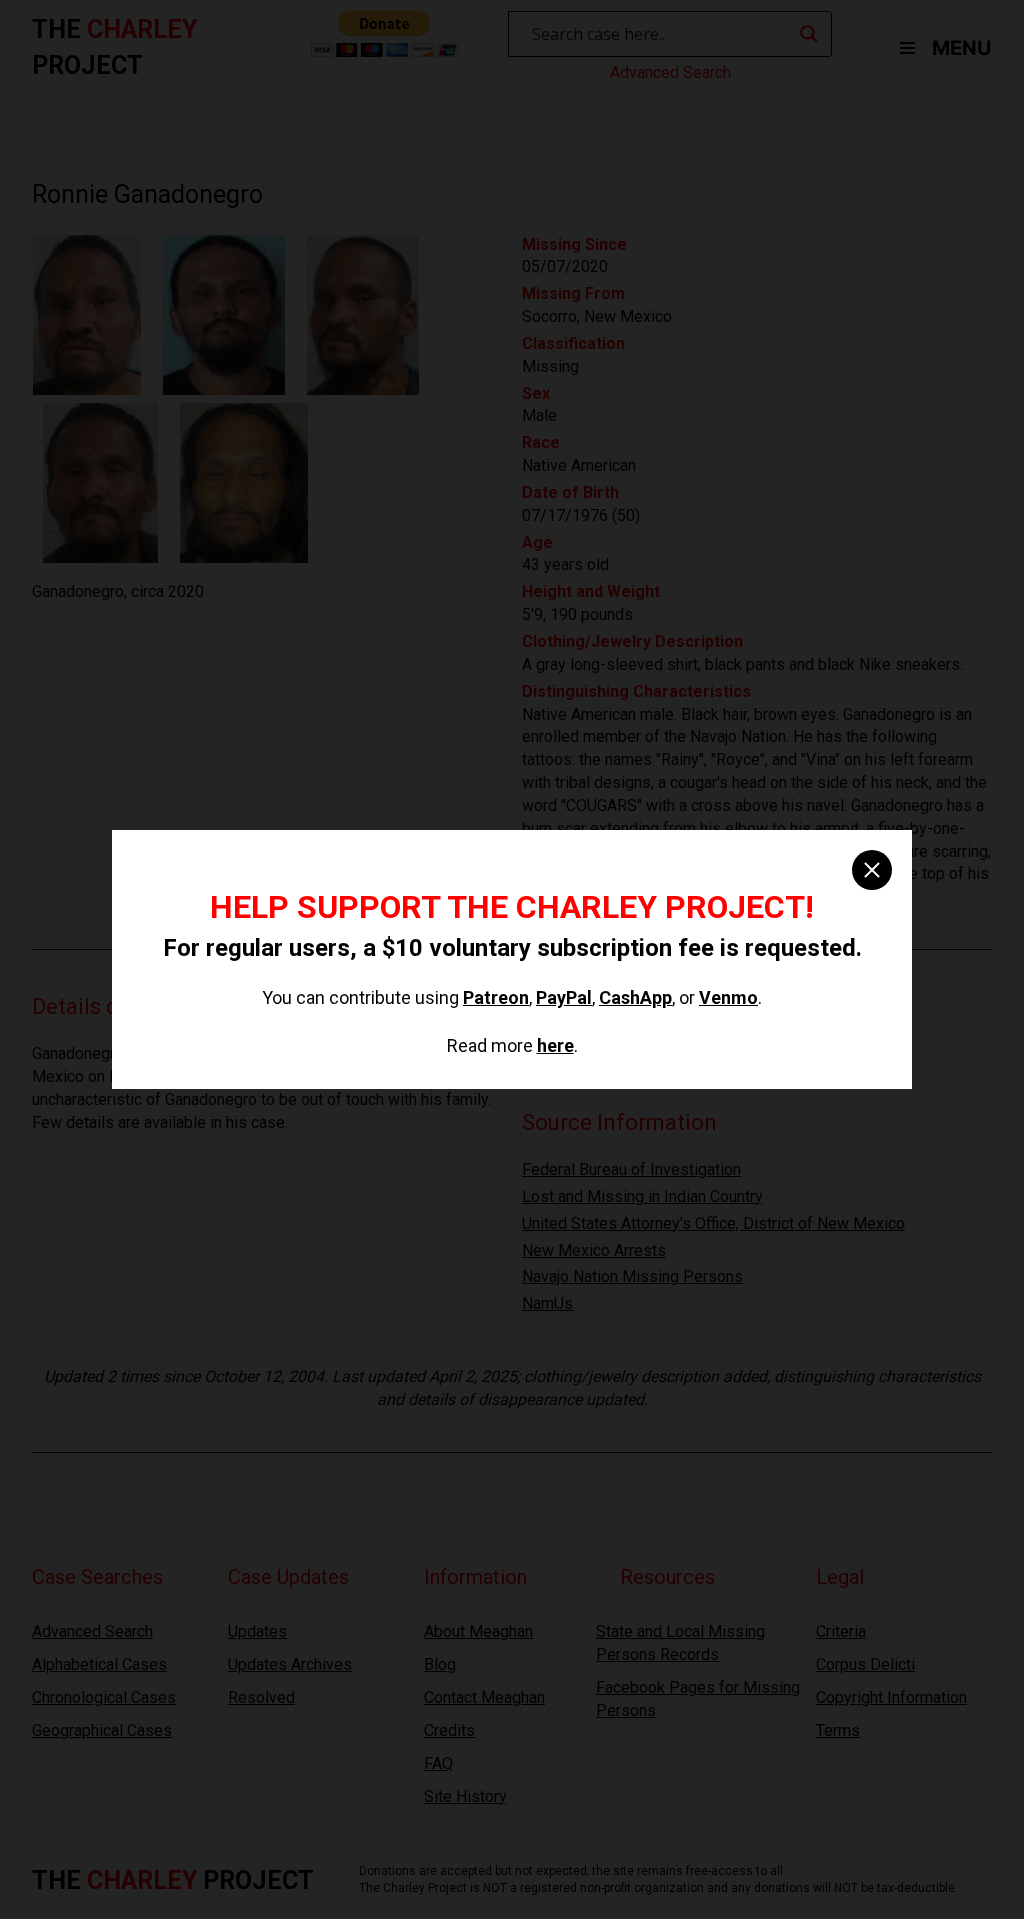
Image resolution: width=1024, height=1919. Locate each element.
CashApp (635, 997)
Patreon (496, 997)
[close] (872, 870)
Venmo (728, 997)
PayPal (564, 997)
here (555, 1045)
